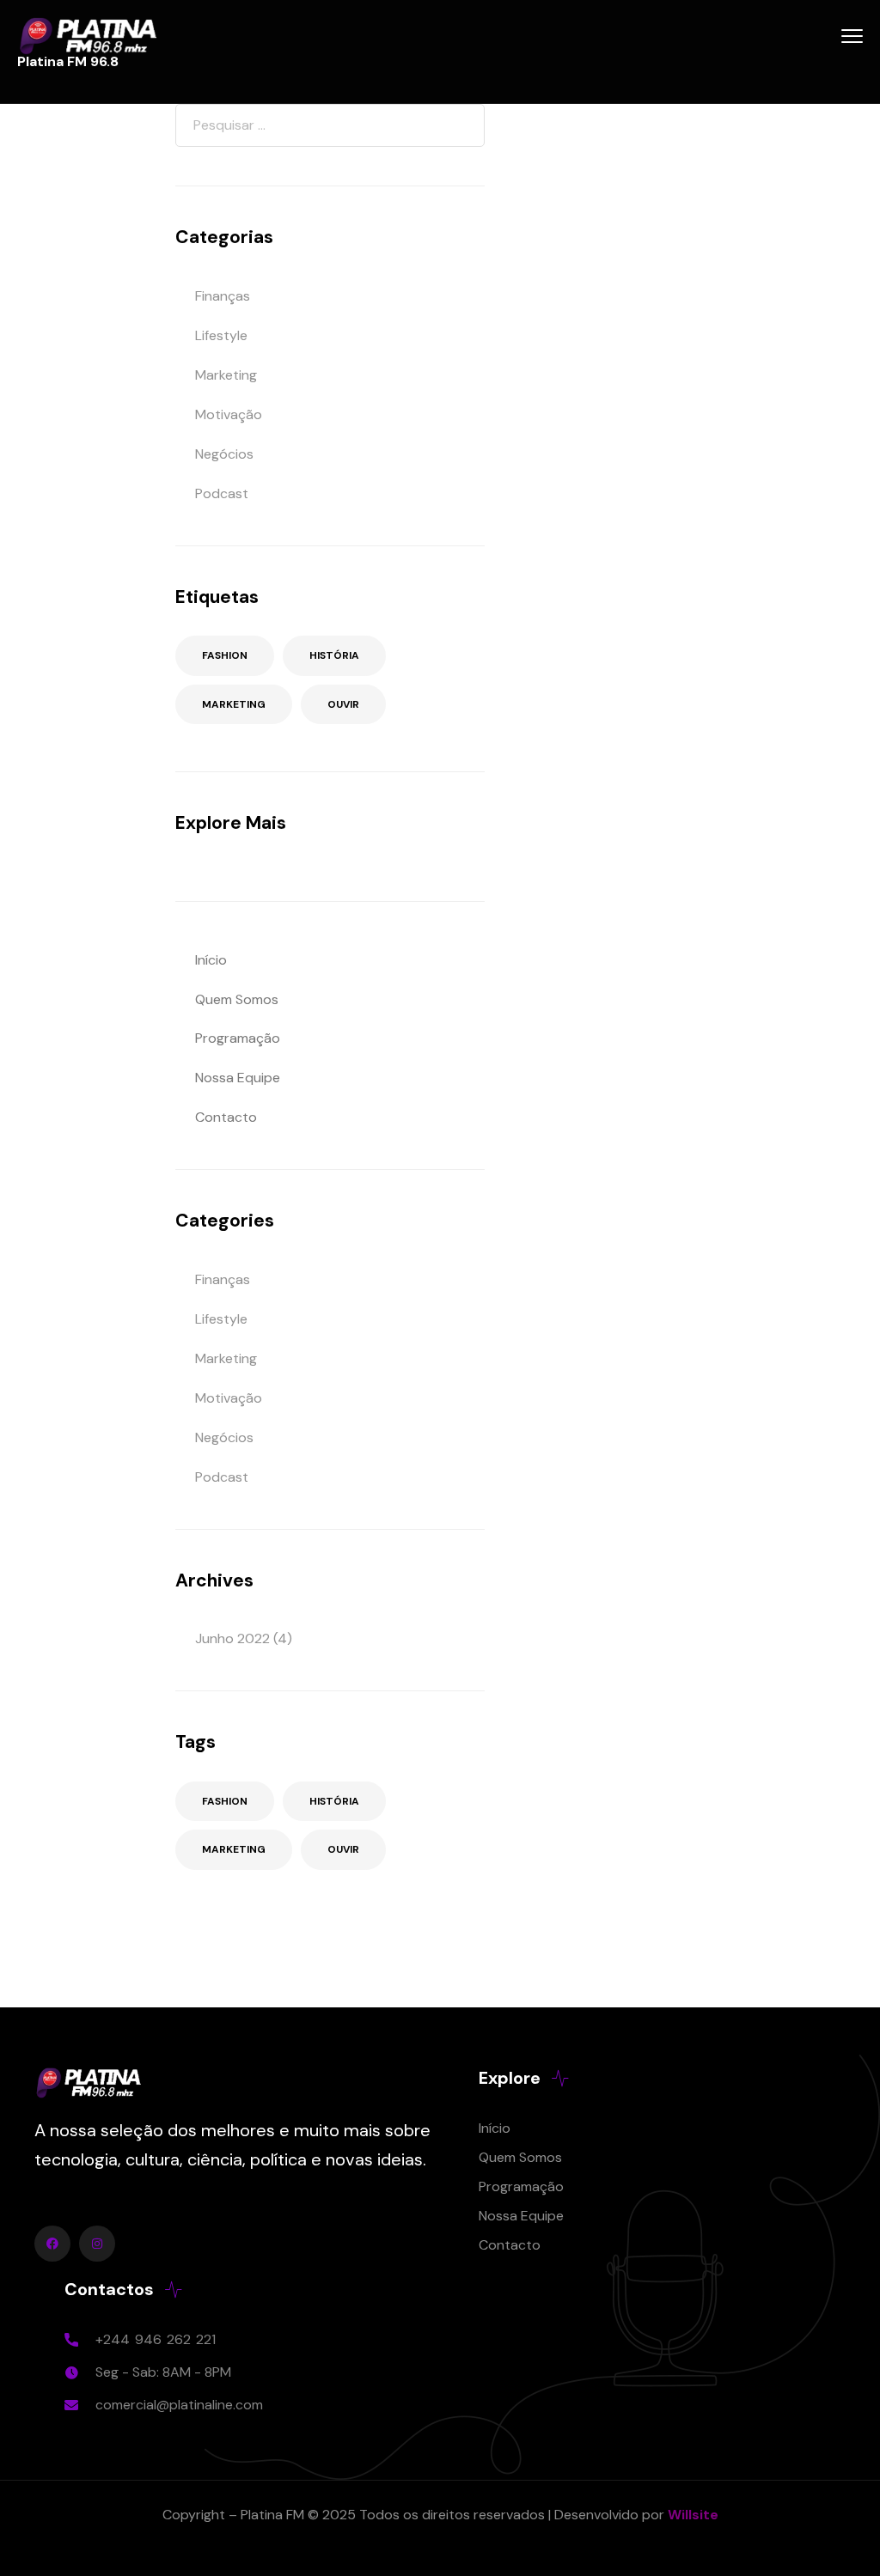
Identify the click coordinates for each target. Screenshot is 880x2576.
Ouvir (343, 704)
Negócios (224, 454)
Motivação (229, 414)
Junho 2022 (232, 1638)
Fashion (225, 655)
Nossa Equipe (238, 1078)
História (334, 655)
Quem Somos (237, 999)
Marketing (226, 375)
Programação (238, 1038)
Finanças (223, 296)
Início (211, 960)
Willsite (693, 2515)
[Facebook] (52, 2244)
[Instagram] (97, 2244)
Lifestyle (221, 335)
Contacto (226, 1117)
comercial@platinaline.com (179, 2405)
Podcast (222, 493)
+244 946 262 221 (156, 2339)
